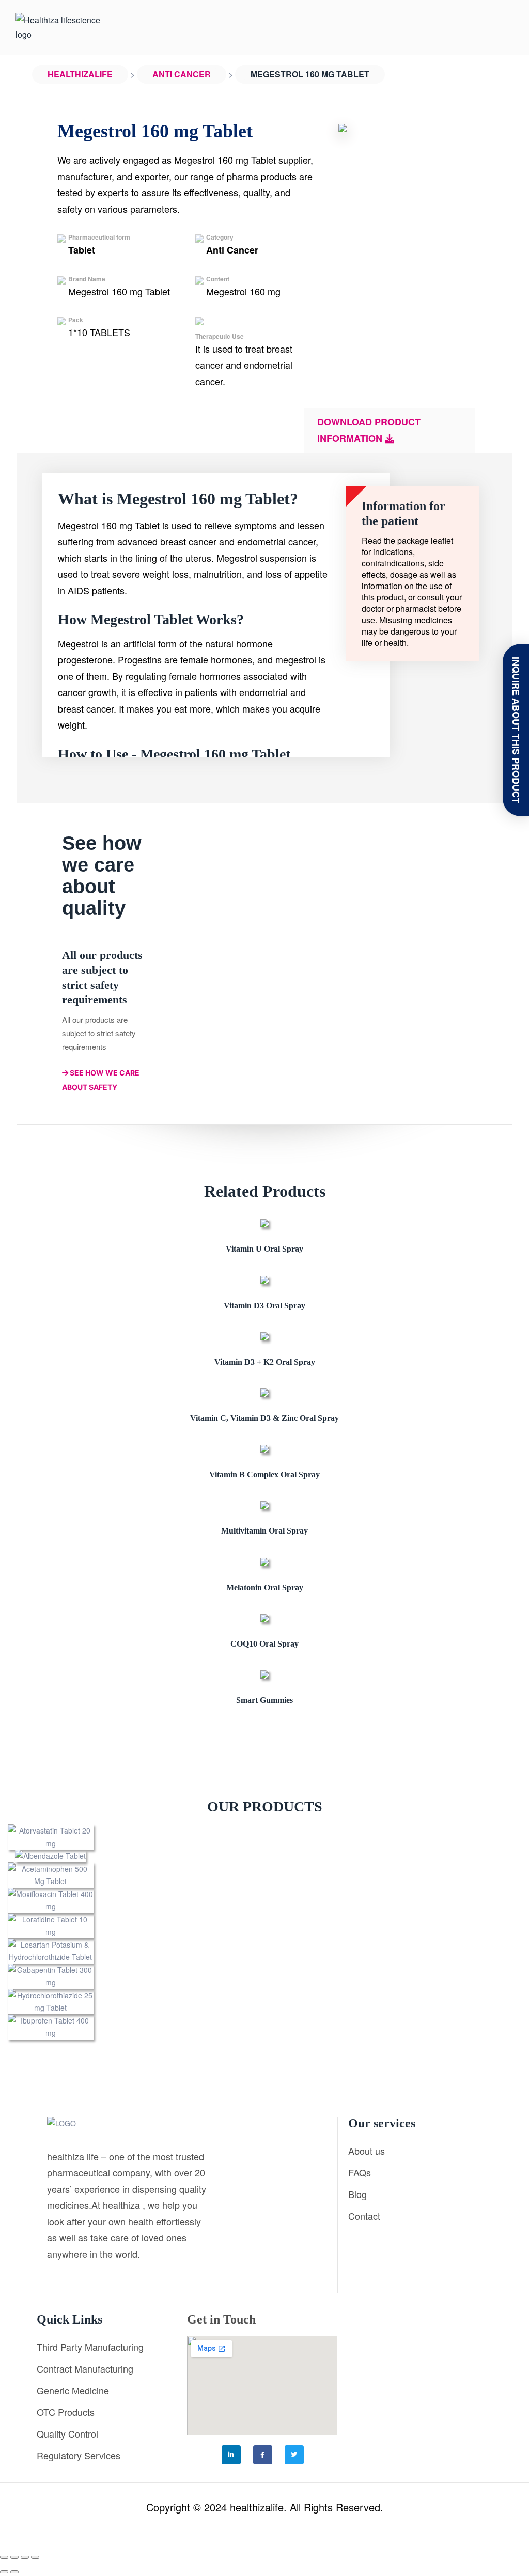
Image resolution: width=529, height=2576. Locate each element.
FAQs (360, 2172)
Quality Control (67, 2433)
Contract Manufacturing (85, 2368)
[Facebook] (263, 2455)
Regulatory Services (79, 2455)
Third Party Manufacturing (90, 2347)
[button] (510, 1932)
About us (367, 2151)
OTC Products (66, 2412)
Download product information (369, 430)
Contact (364, 2216)
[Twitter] (294, 2455)
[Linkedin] (231, 2455)
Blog (357, 2194)
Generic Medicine (73, 2390)
